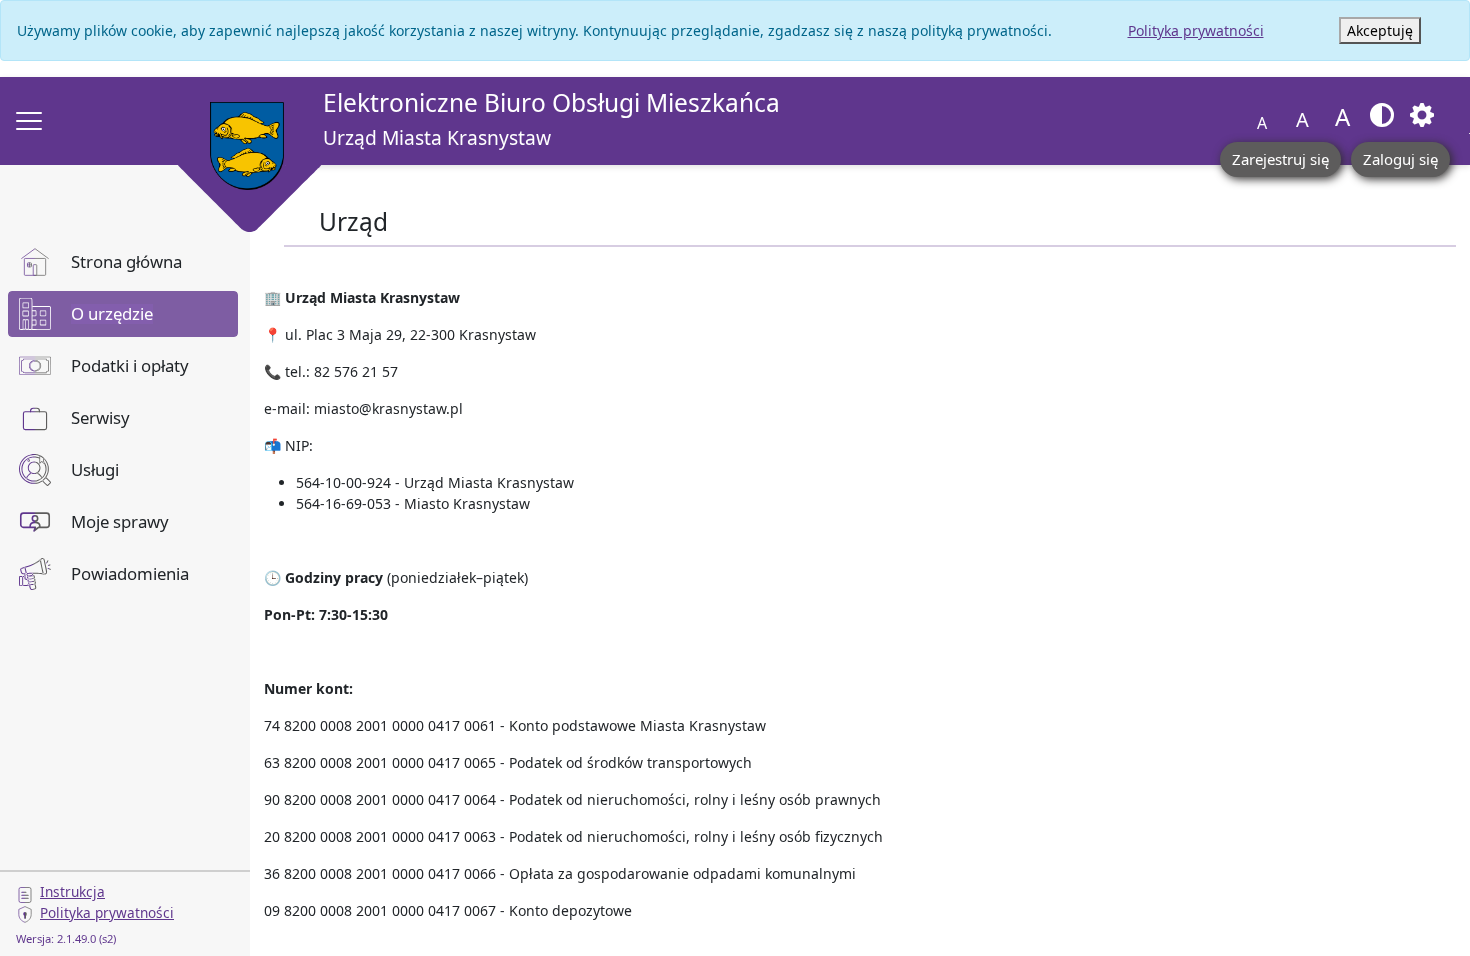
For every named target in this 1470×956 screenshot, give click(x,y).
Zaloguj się (1400, 159)
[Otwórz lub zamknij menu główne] (29, 121)
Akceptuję (1380, 30)
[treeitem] (123, 262)
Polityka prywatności (1196, 30)
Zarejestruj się (1280, 159)
